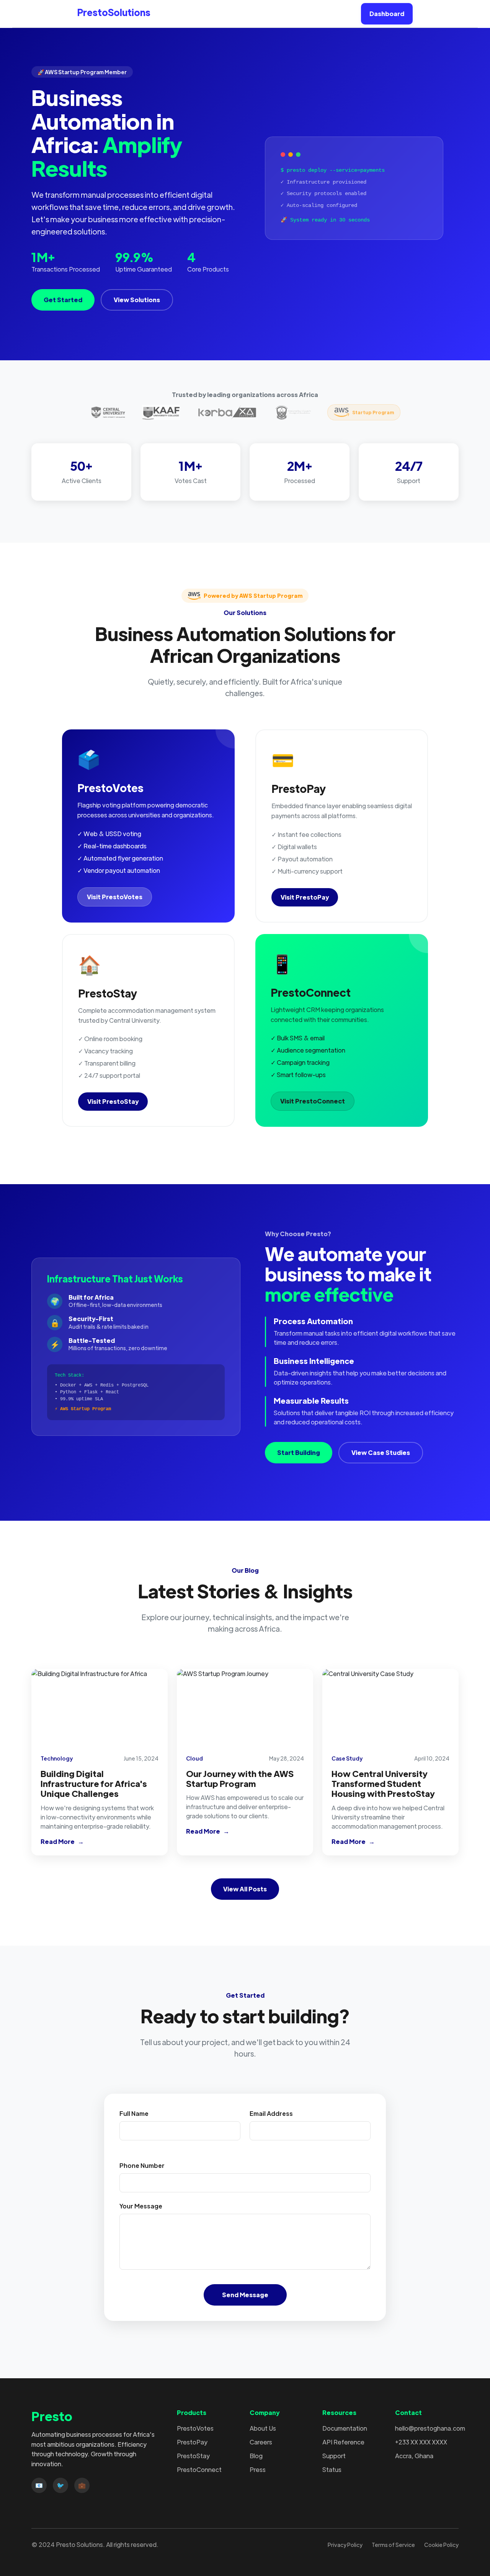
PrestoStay (193, 2456)
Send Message (245, 2295)
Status (332, 2469)
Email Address (271, 2113)
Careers (261, 2442)
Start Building (299, 1452)
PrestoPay (192, 2442)
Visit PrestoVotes (115, 897)
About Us (263, 2428)
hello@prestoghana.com (430, 2428)
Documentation (345, 2428)
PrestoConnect (199, 2469)
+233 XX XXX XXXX (421, 2442)
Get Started (63, 300)
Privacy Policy (345, 2545)
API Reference (343, 2442)
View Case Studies (381, 1452)
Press (258, 2469)
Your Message (141, 2206)
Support (334, 2456)
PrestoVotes (195, 2428)
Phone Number (142, 2165)
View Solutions (137, 300)
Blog (256, 2456)
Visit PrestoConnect (313, 1101)
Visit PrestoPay (305, 897)
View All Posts (245, 1889)
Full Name (134, 2113)
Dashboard (387, 14)
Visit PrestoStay (113, 1101)
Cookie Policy (441, 2545)
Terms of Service (393, 2545)
